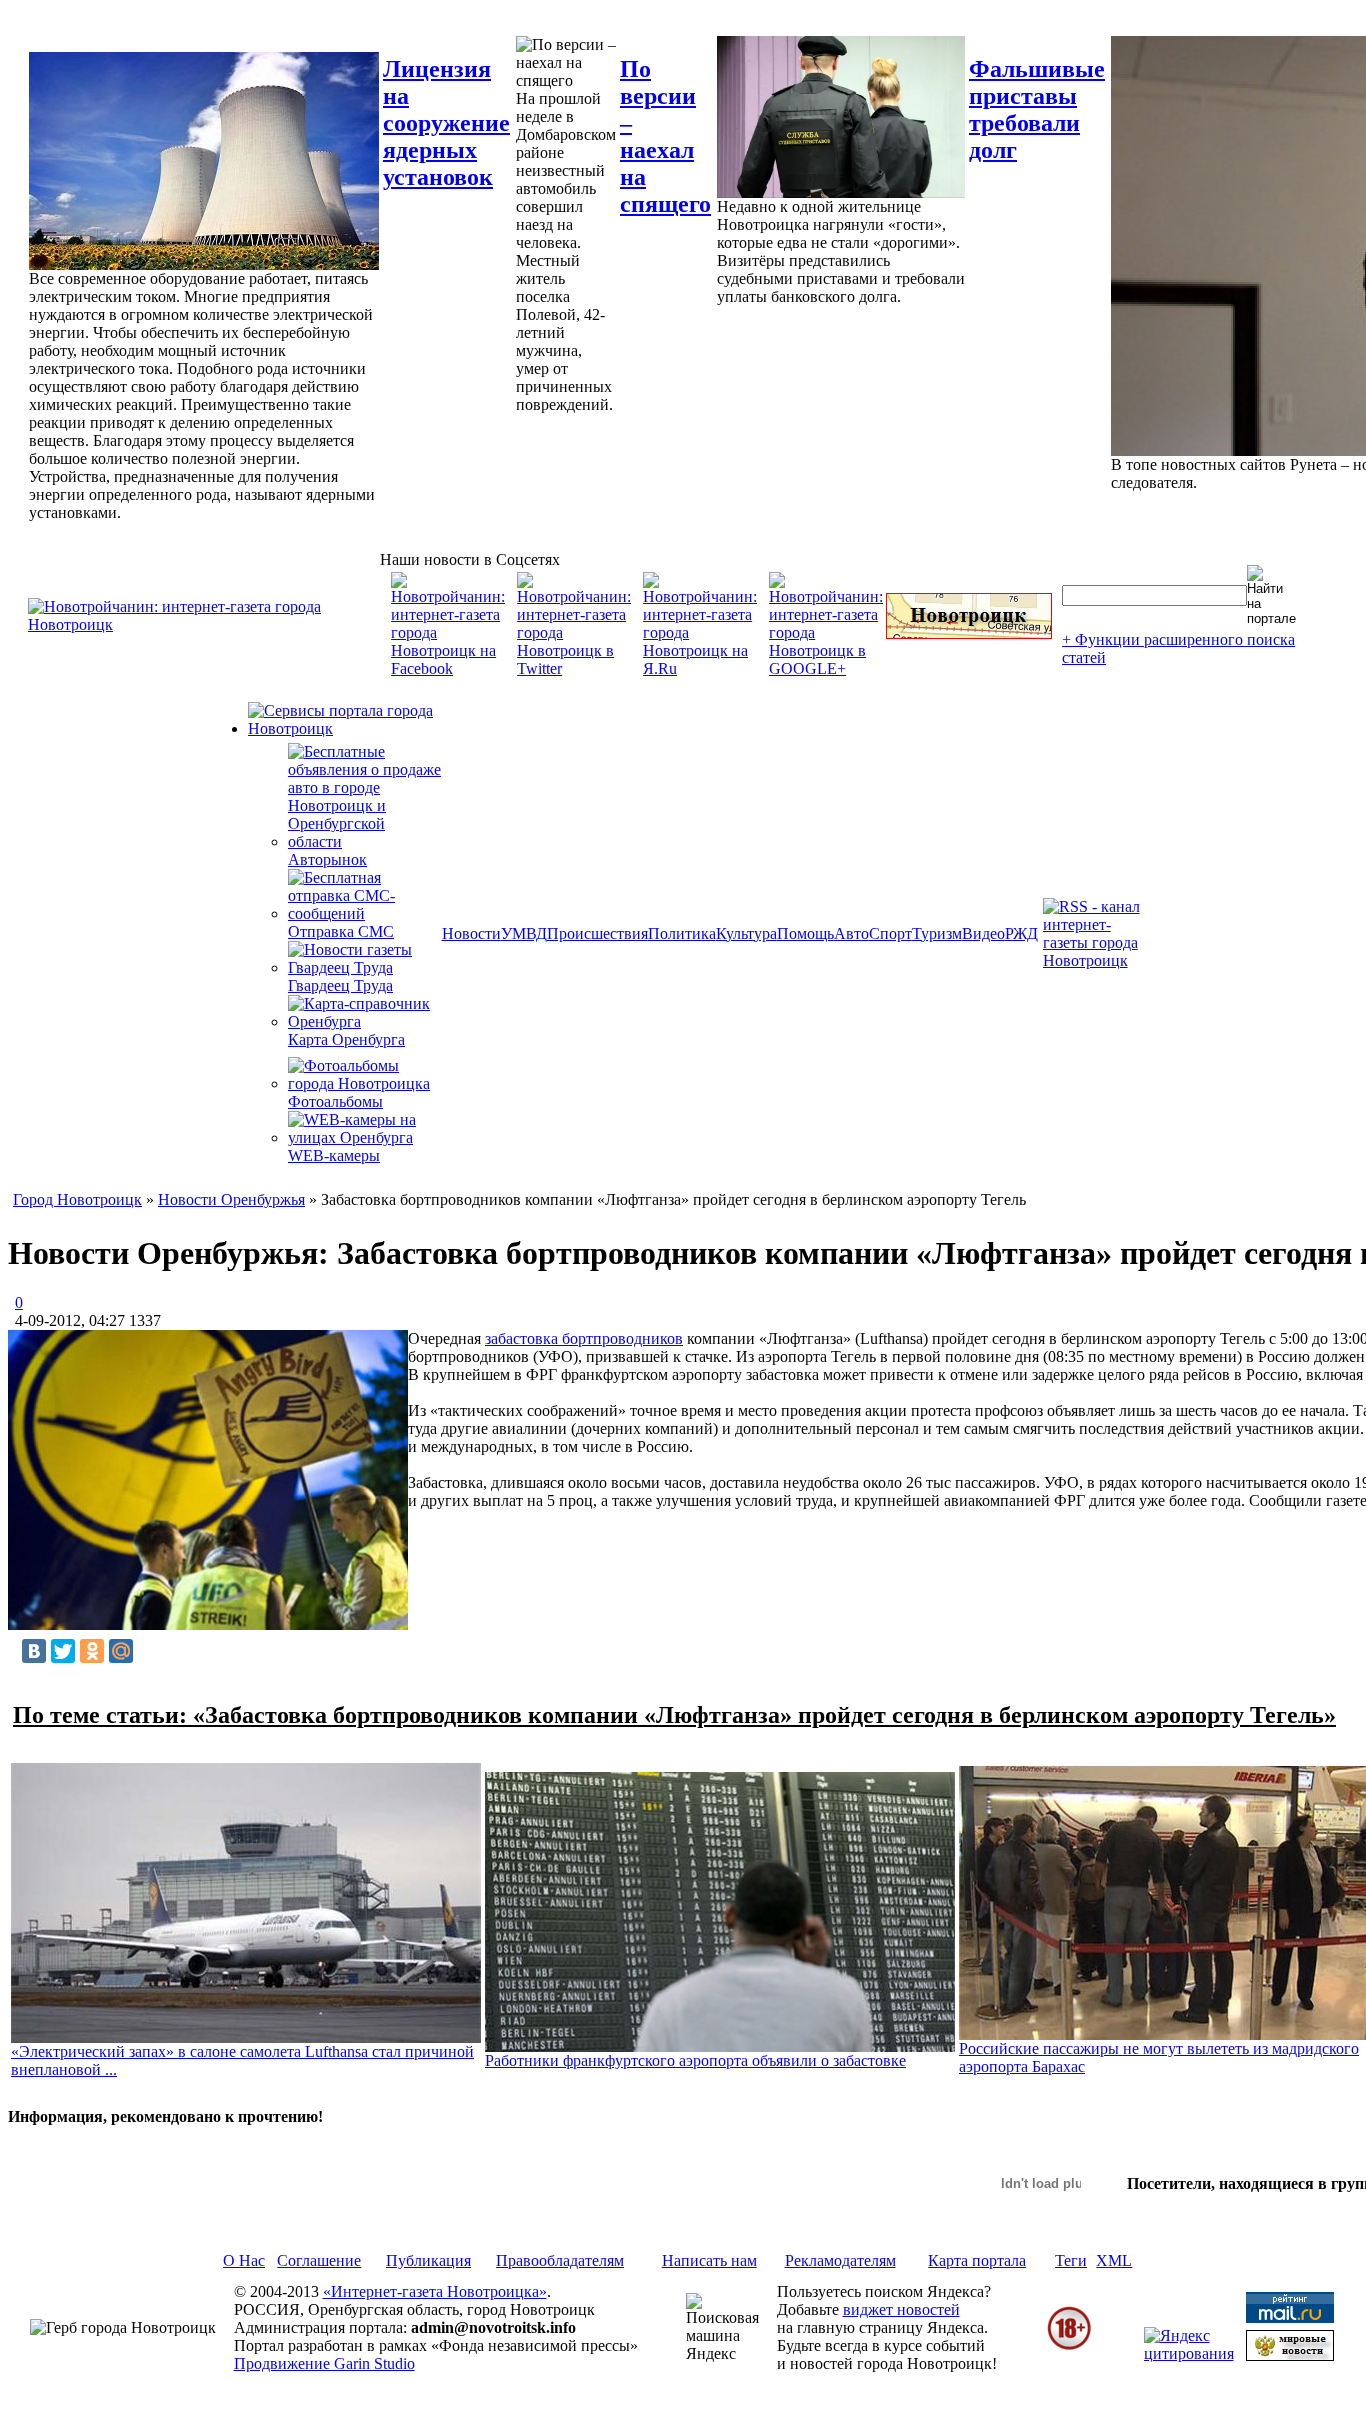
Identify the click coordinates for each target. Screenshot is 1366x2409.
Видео (983, 933)
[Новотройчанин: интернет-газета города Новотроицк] (204, 624)
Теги (1071, 2260)
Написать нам (709, 2260)
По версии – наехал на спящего (665, 136)
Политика (682, 933)
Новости (471, 933)
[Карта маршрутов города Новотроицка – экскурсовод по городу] (969, 633)
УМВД (524, 933)
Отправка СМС (341, 931)
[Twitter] (63, 1651)
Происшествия (597, 933)
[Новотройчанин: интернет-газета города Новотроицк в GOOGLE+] (826, 668)
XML (1114, 2260)
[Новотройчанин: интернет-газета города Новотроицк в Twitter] (574, 668)
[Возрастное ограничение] (1069, 2346)
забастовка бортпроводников (584, 1338)
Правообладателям (560, 2260)
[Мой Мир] (121, 1651)
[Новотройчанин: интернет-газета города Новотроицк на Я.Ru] (700, 668)
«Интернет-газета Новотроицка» (435, 2291)
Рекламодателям (840, 2260)
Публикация (428, 2260)
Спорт (890, 933)
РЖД (1021, 933)
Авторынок (327, 859)
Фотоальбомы (335, 1101)
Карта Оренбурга (346, 1039)
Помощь (805, 933)
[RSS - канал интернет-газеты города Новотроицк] (1098, 960)
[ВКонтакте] (34, 1651)
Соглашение (319, 2260)
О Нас (244, 2260)
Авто (851, 933)
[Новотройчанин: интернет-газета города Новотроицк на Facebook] (448, 668)
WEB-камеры (334, 1155)
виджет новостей (901, 2309)
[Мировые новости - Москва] (1290, 2355)
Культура (746, 933)
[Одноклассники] (92, 1651)
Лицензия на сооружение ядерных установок (446, 123)
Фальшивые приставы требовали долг (1037, 109)
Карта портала (977, 2260)
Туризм (937, 933)
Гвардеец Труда (340, 985)
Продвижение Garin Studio (324, 2363)
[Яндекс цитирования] (1189, 2353)
